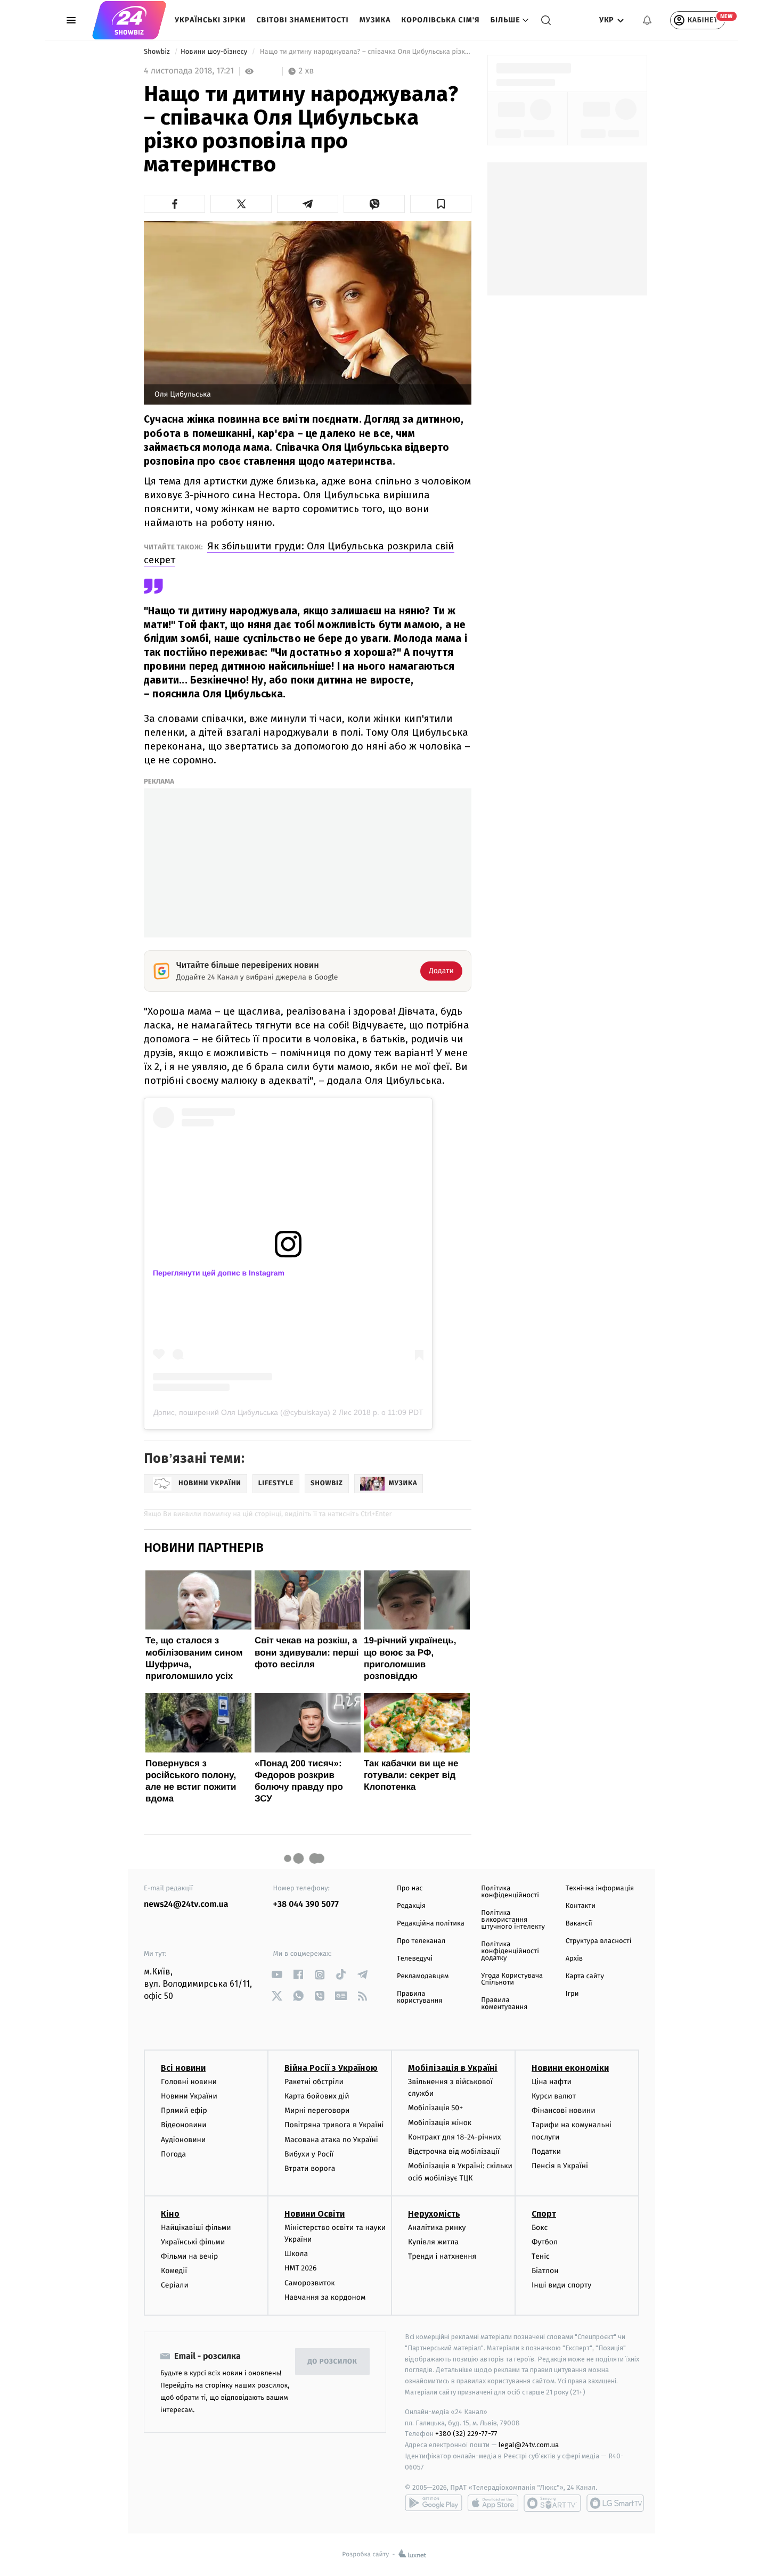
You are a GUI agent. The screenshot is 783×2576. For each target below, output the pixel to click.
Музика (375, 20)
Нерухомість (434, 2214)
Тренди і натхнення (442, 2256)
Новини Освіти (315, 2214)
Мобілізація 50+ (435, 2108)
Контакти (581, 1906)
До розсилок (333, 2362)
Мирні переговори (317, 2110)
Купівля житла (433, 2242)
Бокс (540, 2228)
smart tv (552, 2503)
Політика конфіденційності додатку (510, 1951)
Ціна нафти (552, 2082)
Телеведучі (415, 1959)
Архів (574, 1959)
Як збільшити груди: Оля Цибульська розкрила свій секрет (299, 553)
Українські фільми (193, 2242)
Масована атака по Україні (331, 2140)
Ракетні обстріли (314, 2082)
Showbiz (158, 52)
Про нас (410, 1888)
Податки (546, 2151)
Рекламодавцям (423, 1976)
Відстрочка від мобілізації (454, 2151)
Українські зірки (210, 20)
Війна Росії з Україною (331, 2068)
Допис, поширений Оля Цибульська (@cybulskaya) (242, 1412)
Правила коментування (504, 2004)
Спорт (544, 2214)
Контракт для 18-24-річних (454, 2137)
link (277, 1975)
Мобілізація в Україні (453, 2068)
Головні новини (189, 2082)
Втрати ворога (310, 2168)
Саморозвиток (310, 2283)
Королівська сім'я (441, 20)
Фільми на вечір (189, 2256)
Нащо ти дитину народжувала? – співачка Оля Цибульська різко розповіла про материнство (365, 52)
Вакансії (579, 1924)
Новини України (189, 2096)
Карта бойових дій (317, 2096)
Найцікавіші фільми (196, 2228)
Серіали (175, 2285)
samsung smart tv (615, 2503)
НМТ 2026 (301, 2268)
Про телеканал (421, 1941)
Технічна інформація (600, 1888)
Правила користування (419, 1997)
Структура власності (599, 1941)
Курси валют (554, 2096)
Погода (173, 2154)
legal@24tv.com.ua (529, 2445)
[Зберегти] (441, 204)
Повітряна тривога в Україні (334, 2125)
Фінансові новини (564, 2110)
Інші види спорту (561, 2285)
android (434, 2503)
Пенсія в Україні (560, 2166)
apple (493, 2503)
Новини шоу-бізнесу (215, 52)
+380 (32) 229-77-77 (466, 2434)
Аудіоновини (183, 2140)
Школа (296, 2254)
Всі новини (183, 2068)
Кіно (170, 2214)
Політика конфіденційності (510, 1892)
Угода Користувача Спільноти (512, 1979)
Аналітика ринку (437, 2228)
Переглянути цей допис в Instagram (219, 1273)
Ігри (572, 1994)
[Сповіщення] (647, 20)
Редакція (411, 1906)
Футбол (545, 2242)
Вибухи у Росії (309, 2154)
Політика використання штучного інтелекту (513, 1920)
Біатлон (545, 2271)
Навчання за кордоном (325, 2297)
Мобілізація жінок (440, 2123)
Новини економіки (570, 2068)
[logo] (129, 20)
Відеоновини (184, 2125)
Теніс (541, 2256)
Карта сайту (585, 1976)
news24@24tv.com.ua (186, 1904)
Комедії (174, 2271)
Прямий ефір (184, 2110)
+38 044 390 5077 (306, 1904)
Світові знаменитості (302, 20)
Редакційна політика (431, 1924)
